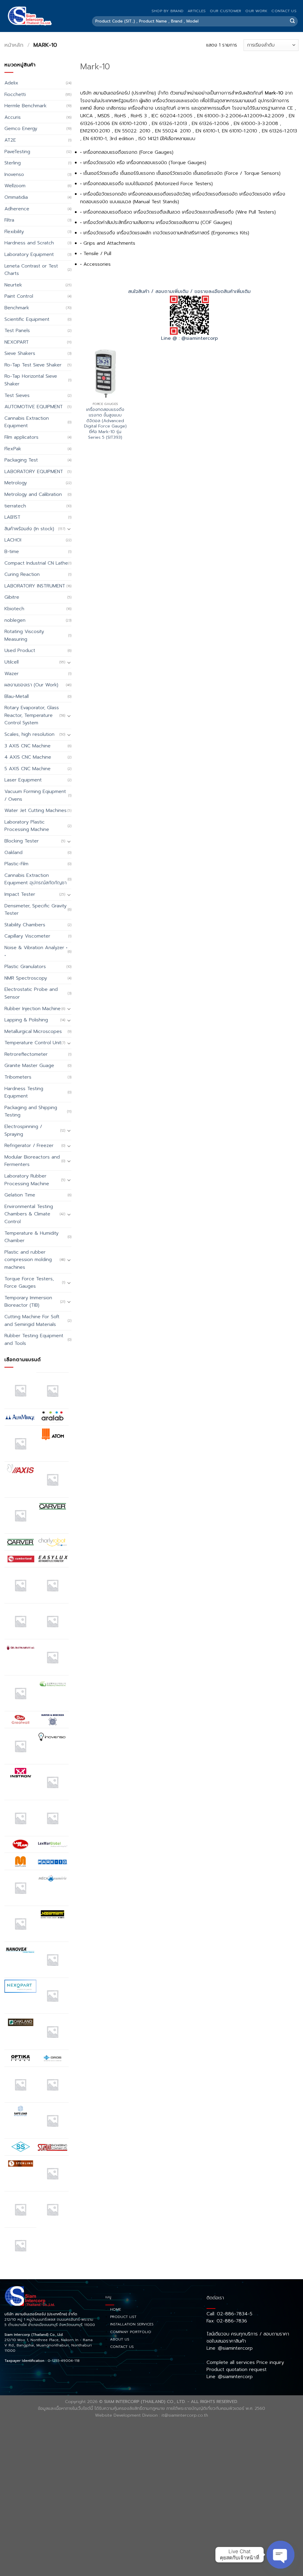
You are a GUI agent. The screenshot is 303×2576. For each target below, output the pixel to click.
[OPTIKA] (20, 2058)
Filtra (9, 220)
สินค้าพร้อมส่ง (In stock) (29, 529)
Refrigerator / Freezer (29, 1146)
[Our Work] (20, 2085)
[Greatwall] (20, 1720)
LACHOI (13, 540)
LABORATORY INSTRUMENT (35, 586)
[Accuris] (20, 1390)
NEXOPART (17, 342)
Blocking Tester (22, 841)
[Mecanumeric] (52, 1878)
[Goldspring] (52, 1684)
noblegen (15, 620)
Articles (197, 11)
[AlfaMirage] (20, 1417)
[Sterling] (20, 2164)
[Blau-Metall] (20, 1516)
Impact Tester (20, 894)
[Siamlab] (52, 2147)
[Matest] (20, 1888)
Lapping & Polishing (26, 1020)
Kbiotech (14, 609)
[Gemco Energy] (52, 1657)
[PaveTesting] (52, 2085)
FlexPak (13, 449)
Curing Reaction (22, 574)
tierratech (15, 506)
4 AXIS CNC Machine (28, 757)
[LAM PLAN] (20, 1845)
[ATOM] (52, 1434)
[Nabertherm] (52, 1914)
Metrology (16, 483)
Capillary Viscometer (27, 936)
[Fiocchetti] (20, 1621)
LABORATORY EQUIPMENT (34, 472)
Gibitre (12, 597)
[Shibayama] (20, 2147)
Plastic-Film (16, 864)
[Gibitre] (20, 1693)
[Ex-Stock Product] (20, 1585)
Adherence (17, 209)
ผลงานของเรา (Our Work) (31, 685)
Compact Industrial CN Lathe (36, 563)
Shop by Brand (167, 11)
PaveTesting (17, 152)
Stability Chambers (25, 925)
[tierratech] (52, 2173)
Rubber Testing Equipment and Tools (34, 1340)
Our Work (256, 11)
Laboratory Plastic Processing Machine (27, 826)
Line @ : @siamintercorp (189, 338)
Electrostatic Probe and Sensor (31, 993)
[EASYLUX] (52, 1559)
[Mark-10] (52, 1861)
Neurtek (13, 285)
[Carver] (52, 1506)
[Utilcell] (20, 2209)
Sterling (13, 163)
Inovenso (14, 174)
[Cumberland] (20, 1559)
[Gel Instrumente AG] (20, 1648)
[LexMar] (52, 1845)
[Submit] (292, 21)
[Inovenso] (52, 1736)
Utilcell (12, 662)
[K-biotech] (52, 1782)
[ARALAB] (52, 1417)
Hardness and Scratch (29, 243)
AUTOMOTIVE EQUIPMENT (34, 407)
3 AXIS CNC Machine (28, 746)
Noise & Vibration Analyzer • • (36, 951)
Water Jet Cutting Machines (36, 810)
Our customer (225, 11)
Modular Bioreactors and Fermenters (32, 1161)
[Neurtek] (52, 1960)
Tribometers (18, 1077)
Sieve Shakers (20, 353)
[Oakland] (20, 2022)
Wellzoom (15, 186)
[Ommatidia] (52, 2032)
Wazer (12, 674)
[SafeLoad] (20, 2111)
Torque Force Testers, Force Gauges (29, 1283)
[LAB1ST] (20, 1818)
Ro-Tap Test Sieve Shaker (33, 365)
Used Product (20, 651)
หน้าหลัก (14, 45)
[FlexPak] (52, 1621)
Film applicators (21, 437)
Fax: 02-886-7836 (227, 2321)
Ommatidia (16, 197)
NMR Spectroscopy (26, 978)
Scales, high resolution (29, 734)
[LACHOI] (52, 1818)
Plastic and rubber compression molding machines (28, 1260)
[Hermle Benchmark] (20, 1746)
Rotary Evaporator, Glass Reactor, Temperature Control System (32, 715)
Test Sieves (17, 395)
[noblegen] (52, 1996)
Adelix (11, 83)
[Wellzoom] (20, 2245)
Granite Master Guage (29, 1066)
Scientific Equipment (27, 319)
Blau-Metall (17, 696)
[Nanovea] (20, 1950)
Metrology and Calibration (33, 494)
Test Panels (17, 331)
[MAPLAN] (20, 1861)
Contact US (284, 11)
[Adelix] (52, 1390)
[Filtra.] (52, 1585)
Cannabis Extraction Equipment (27, 422)
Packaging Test (21, 460)
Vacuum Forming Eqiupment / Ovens (35, 795)
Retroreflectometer (26, 1054)
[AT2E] (20, 1444)
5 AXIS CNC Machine (28, 769)
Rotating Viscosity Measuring (24, 635)
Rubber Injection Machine (33, 1009)
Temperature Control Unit (33, 1043)
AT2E (10, 140)
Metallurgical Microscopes (33, 1031)
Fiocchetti (15, 94)
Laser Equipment (23, 780)
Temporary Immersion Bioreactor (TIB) (28, 1302)
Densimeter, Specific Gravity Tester (36, 910)
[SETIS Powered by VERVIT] (52, 2120)
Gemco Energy (21, 129)
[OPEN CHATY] (281, 2555)
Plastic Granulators (25, 967)
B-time (12, 552)
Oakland (13, 853)
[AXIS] (20, 1470)
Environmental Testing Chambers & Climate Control (29, 1214)
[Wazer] (52, 2209)
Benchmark (17, 308)
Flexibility (14, 232)
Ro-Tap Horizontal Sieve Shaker (31, 380)
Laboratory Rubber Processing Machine (27, 1180)
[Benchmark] (52, 1479)
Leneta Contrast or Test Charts (31, 270)
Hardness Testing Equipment (24, 1092)
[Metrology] (20, 1924)
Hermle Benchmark (25, 106)
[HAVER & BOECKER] (52, 1719)
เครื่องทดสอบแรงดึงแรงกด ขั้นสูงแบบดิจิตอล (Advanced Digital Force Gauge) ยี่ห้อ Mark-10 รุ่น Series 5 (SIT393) (105, 423)
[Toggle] (69, 529)
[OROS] (52, 2058)
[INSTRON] (20, 1773)
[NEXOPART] (20, 1986)
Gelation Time (20, 1195)
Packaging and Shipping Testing (31, 1111)
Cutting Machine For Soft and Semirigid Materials (32, 1321)
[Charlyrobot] (52, 1542)
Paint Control (19, 296)
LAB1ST (12, 517)
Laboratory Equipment (29, 254)
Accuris (13, 117)
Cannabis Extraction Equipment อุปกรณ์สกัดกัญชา (36, 879)
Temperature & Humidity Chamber (32, 1237)
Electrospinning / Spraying (23, 1130)
